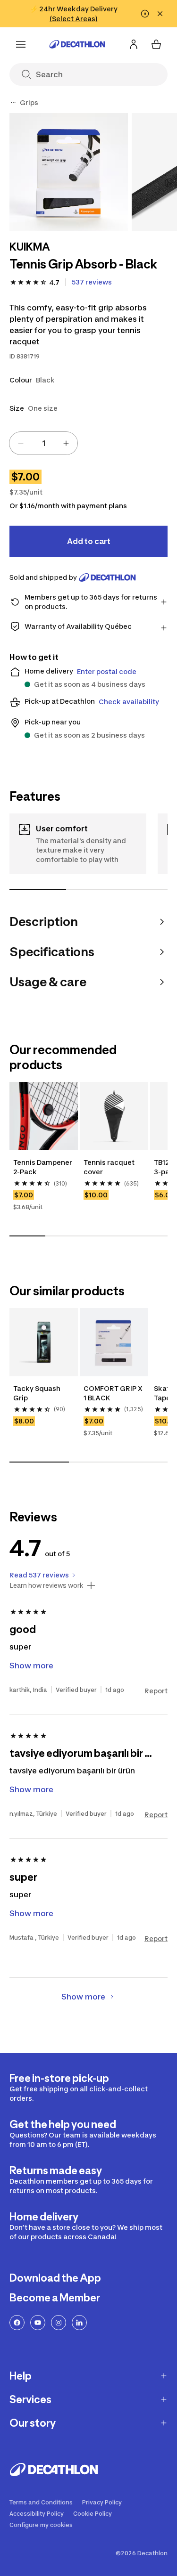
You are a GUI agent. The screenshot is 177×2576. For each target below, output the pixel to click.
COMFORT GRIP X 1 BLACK (114, 1393)
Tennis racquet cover (110, 1167)
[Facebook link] (17, 2323)
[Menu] (21, 44)
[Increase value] (66, 443)
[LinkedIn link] (79, 2323)
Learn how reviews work (46, 1585)
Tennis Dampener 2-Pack (43, 1167)
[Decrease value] (21, 443)
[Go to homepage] (77, 44)
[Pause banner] (145, 14)
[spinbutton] (43, 443)
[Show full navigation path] (13, 103)
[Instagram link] (59, 2323)
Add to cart (89, 541)
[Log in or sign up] (134, 44)
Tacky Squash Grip (38, 1393)
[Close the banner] (160, 14)
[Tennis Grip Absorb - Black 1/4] (69, 172)
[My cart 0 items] (156, 44)
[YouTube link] (38, 2323)
